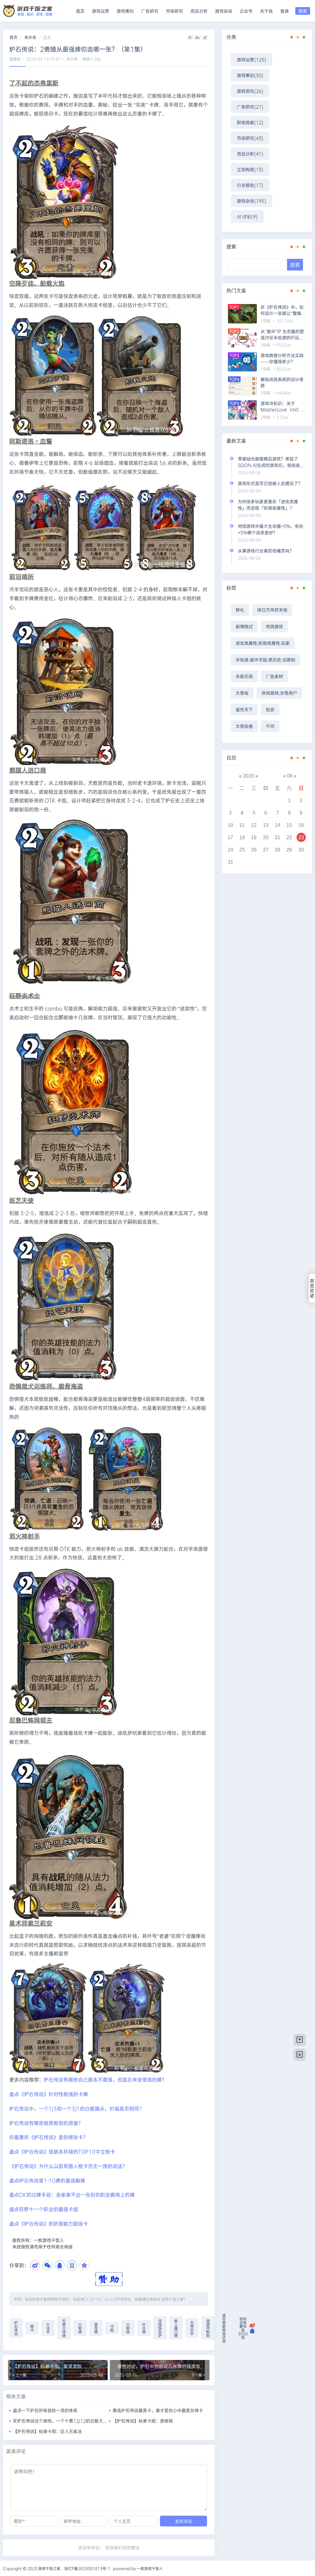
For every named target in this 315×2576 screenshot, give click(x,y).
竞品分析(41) (250, 154)
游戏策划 (125, 11)
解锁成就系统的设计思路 (282, 382)
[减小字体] (190, 37)
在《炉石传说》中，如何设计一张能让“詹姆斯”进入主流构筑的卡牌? (282, 310)
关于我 (266, 11)
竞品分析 (199, 11)
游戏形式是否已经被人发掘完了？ (270, 483)
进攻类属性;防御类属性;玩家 (263, 643)
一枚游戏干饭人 (150, 2568)
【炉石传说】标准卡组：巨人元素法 (47, 2431)
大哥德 (80, 2328)
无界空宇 (192, 2328)
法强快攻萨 (160, 2328)
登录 (285, 11)
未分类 (30, 37)
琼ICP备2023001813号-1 (87, 2568)
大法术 (48, 2328)
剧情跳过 (244, 626)
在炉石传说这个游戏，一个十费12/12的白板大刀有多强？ (69, 2421)
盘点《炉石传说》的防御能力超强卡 (49, 2223)
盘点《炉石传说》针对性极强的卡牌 (49, 2094)
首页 (80, 11)
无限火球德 (64, 2328)
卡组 (112, 2328)
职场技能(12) (250, 122)
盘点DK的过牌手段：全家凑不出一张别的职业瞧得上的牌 (72, 2195)
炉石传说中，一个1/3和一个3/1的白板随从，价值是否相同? (76, 2108)
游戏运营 (101, 11)
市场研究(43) (250, 138)
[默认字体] (198, 37)
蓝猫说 (15, 59)
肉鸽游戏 (274, 626)
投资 (270, 709)
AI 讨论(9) (247, 216)
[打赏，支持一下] (109, 2278)
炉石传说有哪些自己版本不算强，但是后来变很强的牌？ (105, 2079)
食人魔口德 (176, 2328)
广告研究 (150, 11)
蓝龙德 (96, 2328)
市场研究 (174, 11)
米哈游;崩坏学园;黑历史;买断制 (265, 660)
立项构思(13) (250, 169)
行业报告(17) (250, 185)
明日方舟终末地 (272, 610)
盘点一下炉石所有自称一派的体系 (45, 2410)
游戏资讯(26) (250, 91)
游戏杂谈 (224, 11)
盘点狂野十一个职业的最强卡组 (44, 2209)
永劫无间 (244, 676)
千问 (270, 726)
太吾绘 (242, 693)
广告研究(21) (250, 107)
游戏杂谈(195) (251, 201)
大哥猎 (128, 2328)
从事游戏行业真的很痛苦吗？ (266, 551)
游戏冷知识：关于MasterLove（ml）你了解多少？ (283, 407)
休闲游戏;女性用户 (279, 693)
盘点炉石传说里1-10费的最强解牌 (47, 2180)
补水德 (144, 2328)
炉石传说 (16, 2328)
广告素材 (274, 676)
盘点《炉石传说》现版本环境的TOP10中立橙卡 (62, 2151)
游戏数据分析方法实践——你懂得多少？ (282, 358)
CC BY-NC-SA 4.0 (100, 2299)
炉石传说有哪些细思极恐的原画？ (46, 2123)
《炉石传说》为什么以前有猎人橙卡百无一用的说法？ (68, 2166)
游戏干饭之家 (173, 2299)
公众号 (246, 11)
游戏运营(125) (251, 60)
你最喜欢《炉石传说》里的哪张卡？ (49, 2137)
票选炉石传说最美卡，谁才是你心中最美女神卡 (158, 2410)
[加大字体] (205, 37)
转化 (240, 610)
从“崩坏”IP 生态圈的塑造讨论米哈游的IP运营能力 (282, 335)
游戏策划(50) (250, 75)
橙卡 (32, 2328)
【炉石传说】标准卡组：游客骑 (143, 2421)
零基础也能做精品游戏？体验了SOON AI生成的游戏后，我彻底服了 (271, 465)
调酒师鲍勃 (208, 2328)
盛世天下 (244, 709)
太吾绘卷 (244, 726)
